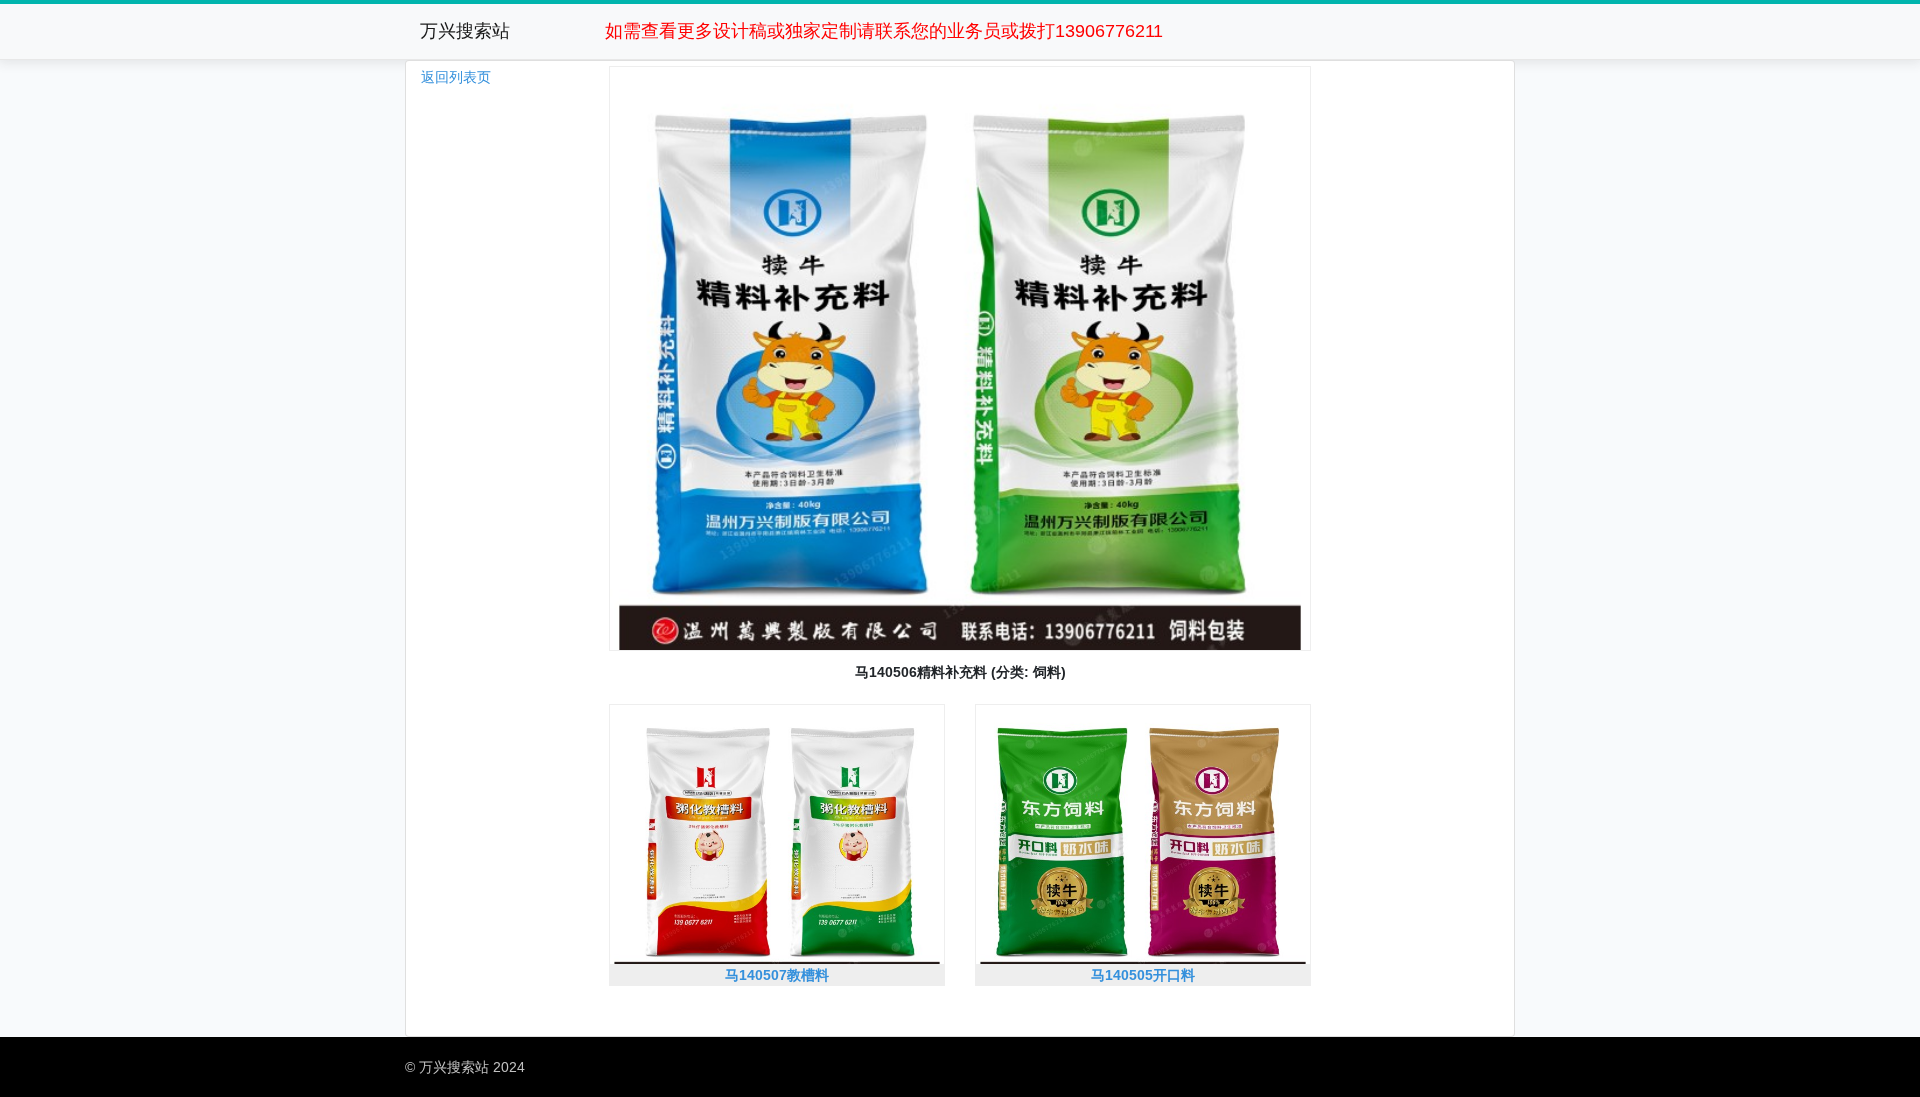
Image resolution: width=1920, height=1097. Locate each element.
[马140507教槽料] (777, 995)
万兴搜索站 (465, 31)
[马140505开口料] (1143, 995)
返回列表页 (456, 77)
